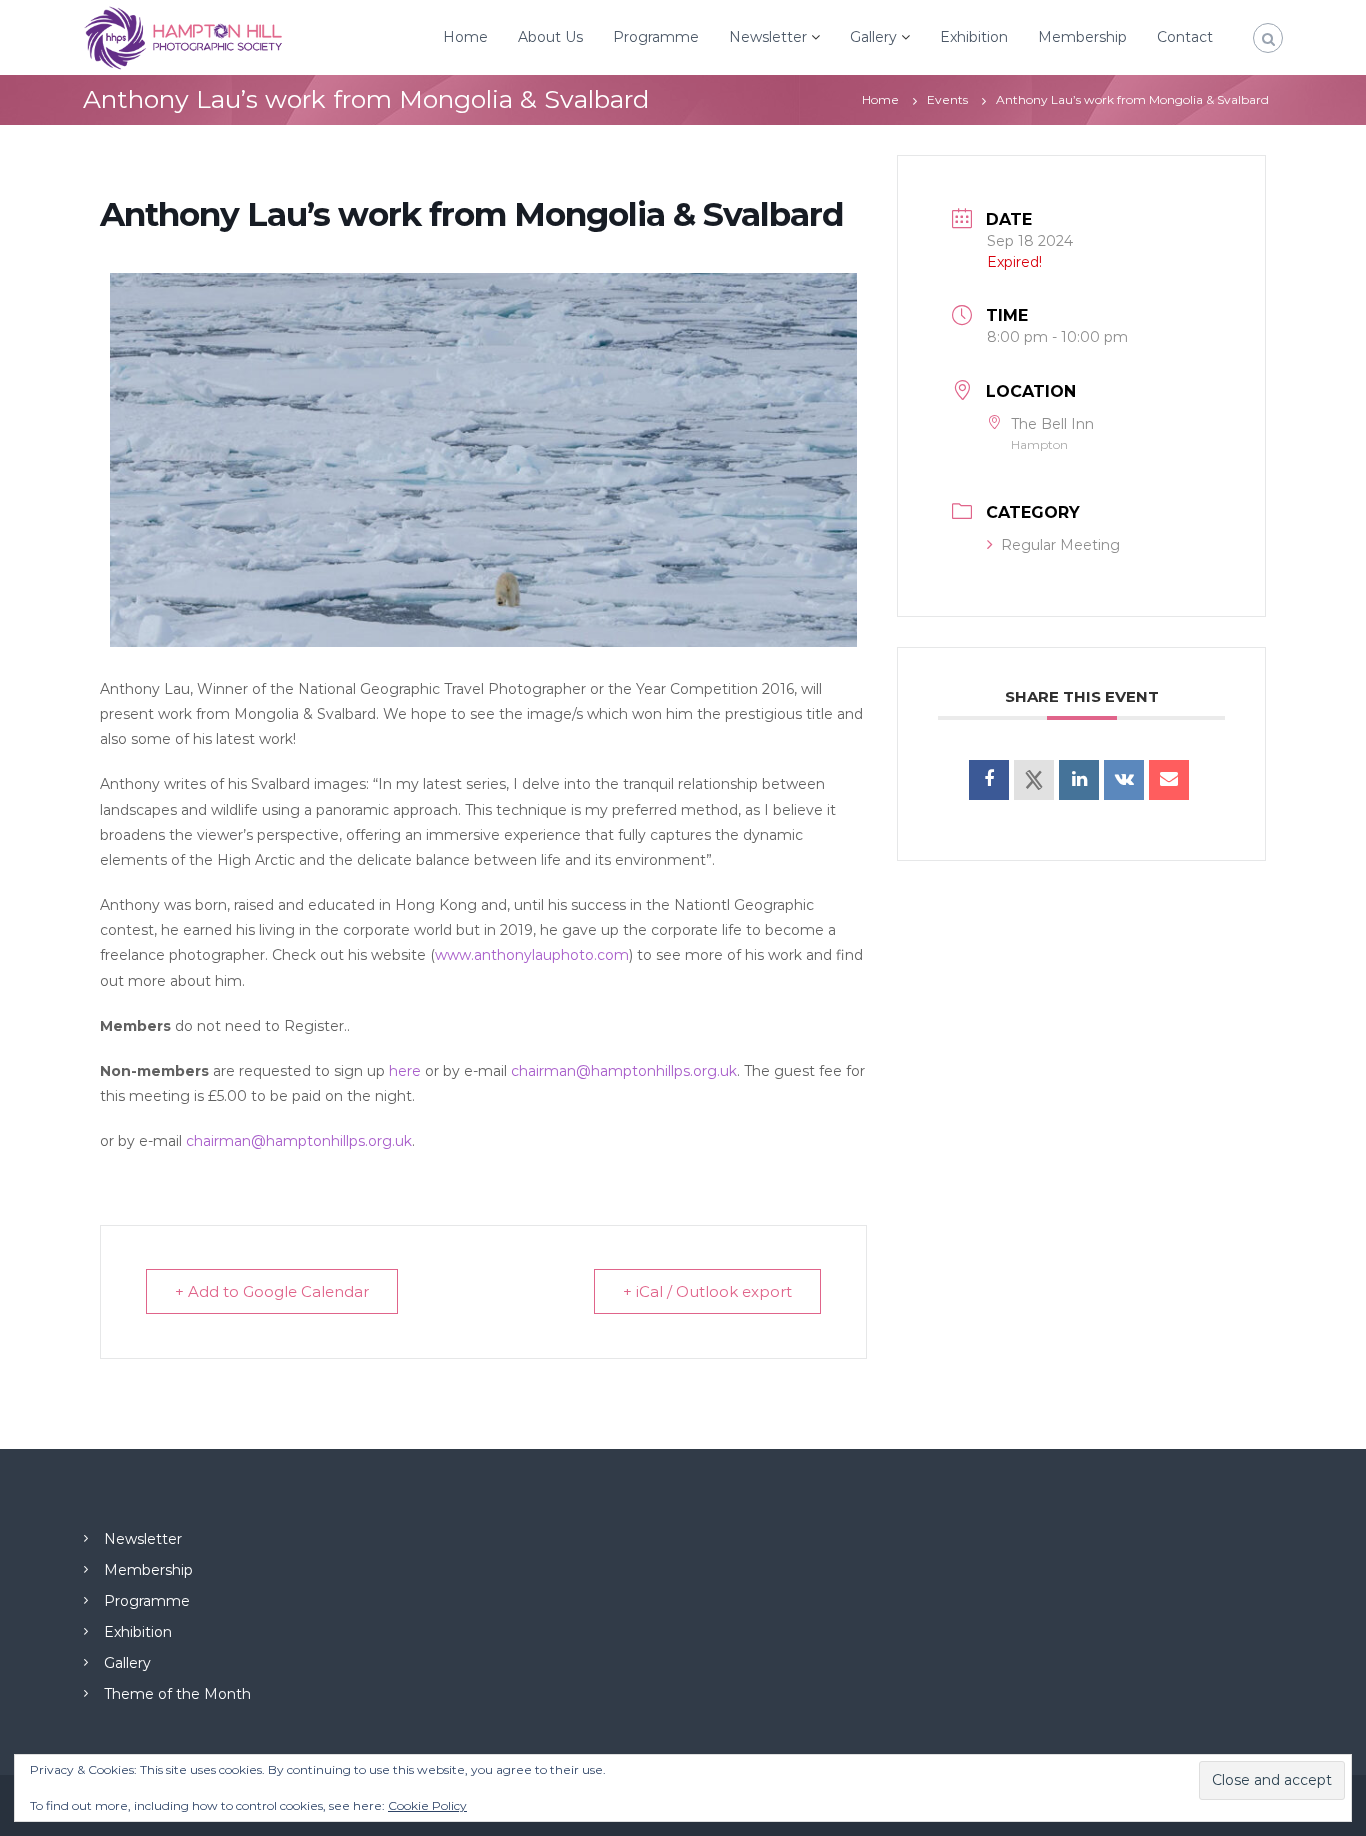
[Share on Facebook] (989, 780)
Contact (1185, 37)
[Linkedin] (1079, 780)
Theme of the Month (177, 1694)
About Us (550, 37)
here (405, 1071)
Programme (656, 37)
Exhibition (974, 37)
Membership (1082, 37)
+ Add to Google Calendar (272, 1291)
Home (465, 37)
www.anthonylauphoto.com (532, 955)
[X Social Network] (1034, 780)
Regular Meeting (1060, 545)
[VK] (1124, 780)
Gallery (873, 37)
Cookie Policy (427, 1805)
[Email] (1169, 780)
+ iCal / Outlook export (707, 1291)
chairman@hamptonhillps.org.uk (624, 1071)
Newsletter (768, 37)
